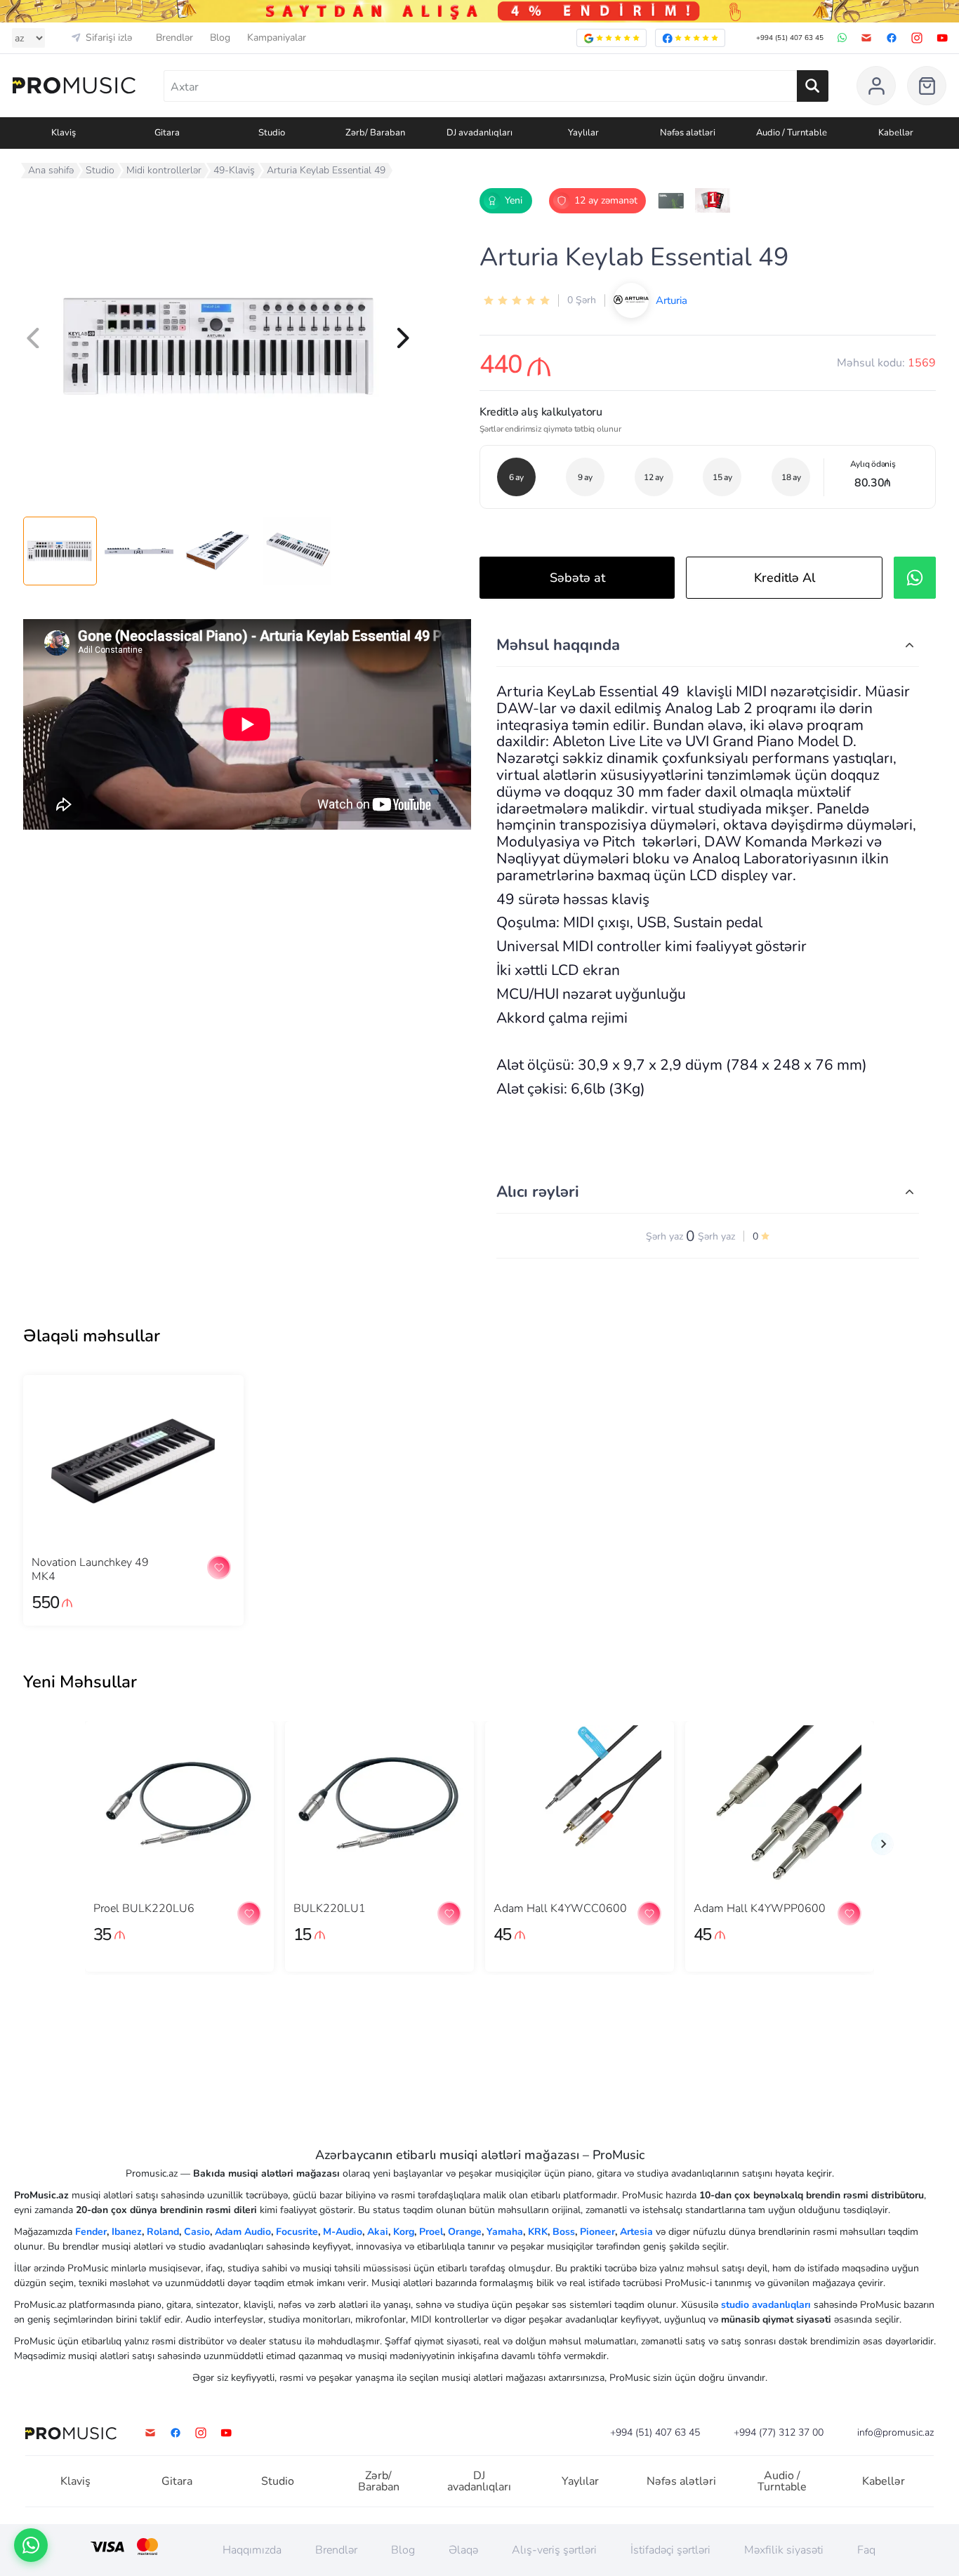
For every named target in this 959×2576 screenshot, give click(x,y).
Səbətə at (577, 578)
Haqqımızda (252, 2550)
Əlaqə (463, 2550)
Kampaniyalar (277, 38)
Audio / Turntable (782, 2481)
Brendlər (174, 38)
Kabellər (884, 2481)
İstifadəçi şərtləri (670, 2550)
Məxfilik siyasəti (784, 2550)
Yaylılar (580, 2481)
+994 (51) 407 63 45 (790, 38)
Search (813, 86)
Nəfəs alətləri (681, 2481)
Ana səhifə (51, 170)
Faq (866, 2550)
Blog (220, 38)
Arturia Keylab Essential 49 (326, 170)
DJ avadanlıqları (479, 2481)
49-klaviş (234, 170)
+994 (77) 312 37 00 (779, 2433)
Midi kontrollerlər (164, 170)
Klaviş (75, 2481)
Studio (100, 170)
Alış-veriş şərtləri (554, 2550)
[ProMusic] (74, 86)
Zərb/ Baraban (379, 2481)
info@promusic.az (895, 2433)
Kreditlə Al (785, 578)
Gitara (177, 2481)
